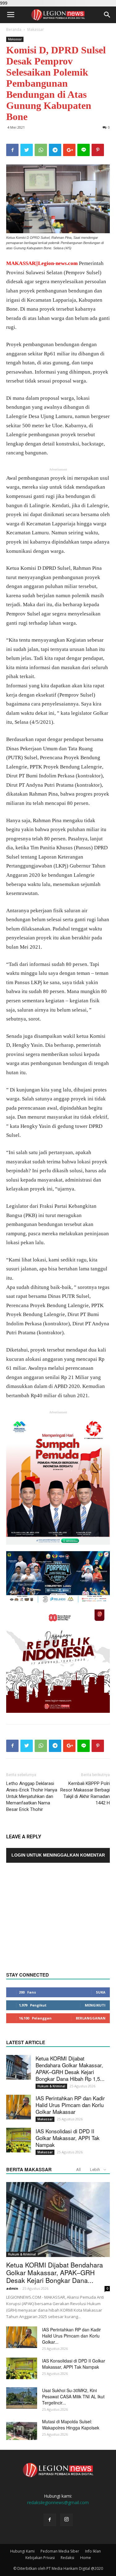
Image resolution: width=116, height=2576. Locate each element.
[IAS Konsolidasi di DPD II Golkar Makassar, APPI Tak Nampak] (19, 2140)
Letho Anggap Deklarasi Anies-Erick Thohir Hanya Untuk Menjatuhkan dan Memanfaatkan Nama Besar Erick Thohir (32, 1796)
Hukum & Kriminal (51, 2086)
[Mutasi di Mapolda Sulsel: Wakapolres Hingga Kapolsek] (22, 2429)
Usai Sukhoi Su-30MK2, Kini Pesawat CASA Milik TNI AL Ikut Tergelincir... (73, 2396)
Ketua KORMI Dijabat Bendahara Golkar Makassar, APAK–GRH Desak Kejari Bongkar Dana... (55, 2272)
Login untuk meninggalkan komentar (58, 1855)
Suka (101, 1992)
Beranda (14, 29)
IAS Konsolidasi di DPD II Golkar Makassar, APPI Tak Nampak (68, 2138)
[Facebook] (50, 2520)
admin (12, 2288)
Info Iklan (93, 2551)
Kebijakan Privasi (40, 2558)
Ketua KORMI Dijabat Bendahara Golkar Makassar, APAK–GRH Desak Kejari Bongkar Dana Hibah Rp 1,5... (70, 2068)
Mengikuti (95, 2005)
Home (86, 2558)
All (78, 2170)
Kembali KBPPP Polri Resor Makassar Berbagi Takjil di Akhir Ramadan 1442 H (85, 1793)
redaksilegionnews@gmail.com (58, 2502)
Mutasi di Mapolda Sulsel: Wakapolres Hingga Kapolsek (71, 2425)
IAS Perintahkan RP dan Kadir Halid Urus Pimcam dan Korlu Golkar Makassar (70, 2105)
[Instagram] (67, 2520)
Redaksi (67, 2558)
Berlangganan (91, 2018)
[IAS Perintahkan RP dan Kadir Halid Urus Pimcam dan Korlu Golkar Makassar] (19, 2107)
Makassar (36, 29)
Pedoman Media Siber (60, 2551)
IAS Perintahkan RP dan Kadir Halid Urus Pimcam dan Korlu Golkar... (71, 2336)
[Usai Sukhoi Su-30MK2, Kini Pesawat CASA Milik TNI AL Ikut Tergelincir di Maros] (22, 2398)
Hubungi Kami (22, 2551)
